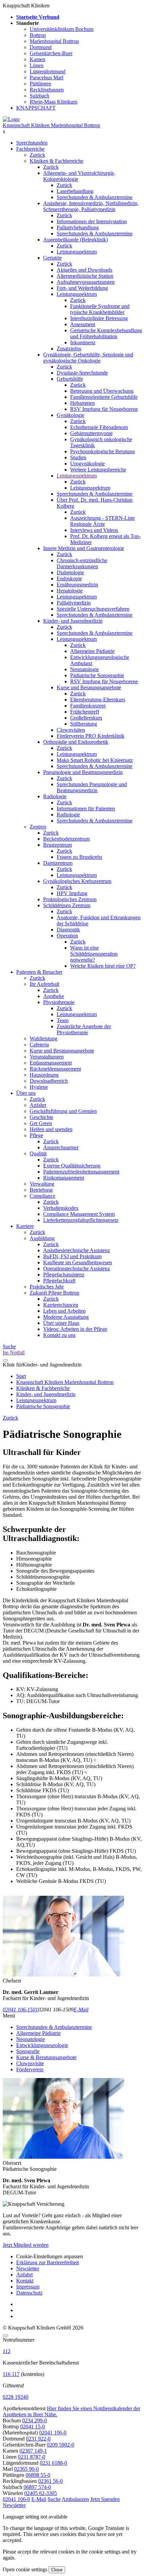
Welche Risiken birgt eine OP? (103, 966)
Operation (67, 936)
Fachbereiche (30, 149)
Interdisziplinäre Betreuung (99, 318)
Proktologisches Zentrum (70, 899)
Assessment (83, 324)
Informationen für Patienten (86, 809)
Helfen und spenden (51, 1129)
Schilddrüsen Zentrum (67, 905)
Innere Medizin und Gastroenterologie (84, 548)
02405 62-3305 (41, 2493)
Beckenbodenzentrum (66, 839)
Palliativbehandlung (78, 227)
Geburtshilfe (70, 379)
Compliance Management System (79, 1214)
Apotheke (54, 996)
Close (57, 2570)
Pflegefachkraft (59, 1281)
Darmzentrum (58, 863)
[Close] (5, 2336)
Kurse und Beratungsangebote (89, 687)
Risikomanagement (64, 1178)
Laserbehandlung (75, 191)
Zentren (38, 827)
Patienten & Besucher (39, 972)
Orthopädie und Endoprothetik (76, 742)
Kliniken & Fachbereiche (56, 161)
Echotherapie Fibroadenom (99, 427)
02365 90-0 (26, 2469)
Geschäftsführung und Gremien (63, 1111)
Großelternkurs (86, 718)
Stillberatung (84, 724)
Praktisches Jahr (47, 1287)
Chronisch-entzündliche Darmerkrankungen (82, 563)
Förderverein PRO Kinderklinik (91, 736)
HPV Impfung (72, 893)
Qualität (38, 1154)
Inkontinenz (83, 342)
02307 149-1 (33, 2451)
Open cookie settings (25, 2569)
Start (21, 1376)
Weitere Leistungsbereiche (98, 470)
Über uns (26, 1093)
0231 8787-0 (32, 2457)
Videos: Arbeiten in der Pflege (75, 1329)
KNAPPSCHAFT (36, 108)
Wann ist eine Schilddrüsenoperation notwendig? (94, 954)
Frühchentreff (85, 712)
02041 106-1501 (20, 2010)
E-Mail (81, 2010)
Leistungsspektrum (77, 252)
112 (7, 2351)
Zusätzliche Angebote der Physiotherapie (84, 1029)
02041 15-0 (33, 2427)
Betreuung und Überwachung (102, 391)
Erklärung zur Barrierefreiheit (48, 2262)
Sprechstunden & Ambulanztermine (95, 197)
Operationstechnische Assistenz (77, 1268)
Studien (78, 457)
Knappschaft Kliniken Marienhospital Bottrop (51, 125)
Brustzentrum (57, 845)
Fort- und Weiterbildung (82, 288)
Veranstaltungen (47, 1057)
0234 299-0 (35, 2420)
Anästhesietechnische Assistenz (77, 1250)
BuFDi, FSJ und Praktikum (72, 1256)
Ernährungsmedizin (77, 585)
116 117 (11, 2374)
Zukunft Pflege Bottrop (54, 1293)
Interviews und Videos (94, 530)
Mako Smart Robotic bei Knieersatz (95, 760)
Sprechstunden (32, 143)
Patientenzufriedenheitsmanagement (81, 1172)
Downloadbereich (49, 1081)
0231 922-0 (38, 2439)
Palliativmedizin (74, 603)
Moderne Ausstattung (66, 1317)
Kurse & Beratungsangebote (46, 2057)
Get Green (41, 1123)
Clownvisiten (71, 730)
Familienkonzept (88, 706)
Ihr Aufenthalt (45, 984)
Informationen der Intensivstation (92, 221)
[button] (16, 2499)
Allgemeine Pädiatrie (92, 651)
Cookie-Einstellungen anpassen (50, 2256)
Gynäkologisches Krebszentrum (77, 881)
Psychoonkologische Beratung (103, 451)
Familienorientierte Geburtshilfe (104, 397)
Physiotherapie (59, 1002)
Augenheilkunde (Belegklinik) (76, 240)
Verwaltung (42, 1184)
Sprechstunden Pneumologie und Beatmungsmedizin (92, 787)
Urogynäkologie (88, 464)
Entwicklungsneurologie (42, 2045)
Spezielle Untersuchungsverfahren (93, 609)
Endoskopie (69, 579)
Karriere (25, 1226)
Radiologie (55, 796)
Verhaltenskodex (61, 1208)
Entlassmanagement (51, 1063)
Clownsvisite (30, 2063)
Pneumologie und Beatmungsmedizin (83, 772)
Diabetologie (70, 572)
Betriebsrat (41, 1190)
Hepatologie (70, 591)
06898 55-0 (38, 2475)
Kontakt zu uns (59, 1335)
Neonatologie (84, 669)
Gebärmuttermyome (91, 433)
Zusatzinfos (69, 349)
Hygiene (39, 1087)
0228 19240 (16, 2397)
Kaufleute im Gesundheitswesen (78, 1262)
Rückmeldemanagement (55, 1069)
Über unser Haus (61, 1323)
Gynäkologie (70, 415)
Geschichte (41, 1117)
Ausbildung (42, 1238)
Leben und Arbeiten (64, 1311)
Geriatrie (52, 258)
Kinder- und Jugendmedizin (73, 621)
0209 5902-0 (61, 2445)
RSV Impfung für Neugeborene (104, 409)
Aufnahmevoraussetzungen (86, 282)
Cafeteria (39, 1045)
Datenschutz (29, 2293)
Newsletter (28, 2269)
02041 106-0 (53, 2433)
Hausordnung (44, 1075)
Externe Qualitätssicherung (72, 1166)
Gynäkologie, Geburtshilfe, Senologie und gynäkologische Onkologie (88, 358)
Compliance (42, 1196)
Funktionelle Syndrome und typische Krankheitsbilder (100, 309)
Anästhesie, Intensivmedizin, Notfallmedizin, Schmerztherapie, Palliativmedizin (91, 206)
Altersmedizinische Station (85, 276)
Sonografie (28, 2051)
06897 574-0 (37, 2487)
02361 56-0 (50, 2481)
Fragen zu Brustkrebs (79, 857)
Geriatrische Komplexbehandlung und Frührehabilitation (106, 333)
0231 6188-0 (53, 2463)
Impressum (28, 2287)
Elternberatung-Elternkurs (98, 700)
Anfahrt (38, 1105)
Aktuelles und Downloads (84, 270)
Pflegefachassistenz (64, 1275)
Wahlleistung (43, 1039)
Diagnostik (68, 930)
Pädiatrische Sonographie (97, 675)
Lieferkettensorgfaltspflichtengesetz (81, 1220)
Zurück (37, 155)
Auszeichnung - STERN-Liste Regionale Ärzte (103, 521)
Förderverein (30, 2069)
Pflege (36, 1135)
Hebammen (82, 403)
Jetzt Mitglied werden (26, 2245)
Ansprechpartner (61, 1147)
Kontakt (25, 2281)
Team (63, 1020)
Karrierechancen (61, 1305)
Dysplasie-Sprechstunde (82, 373)
